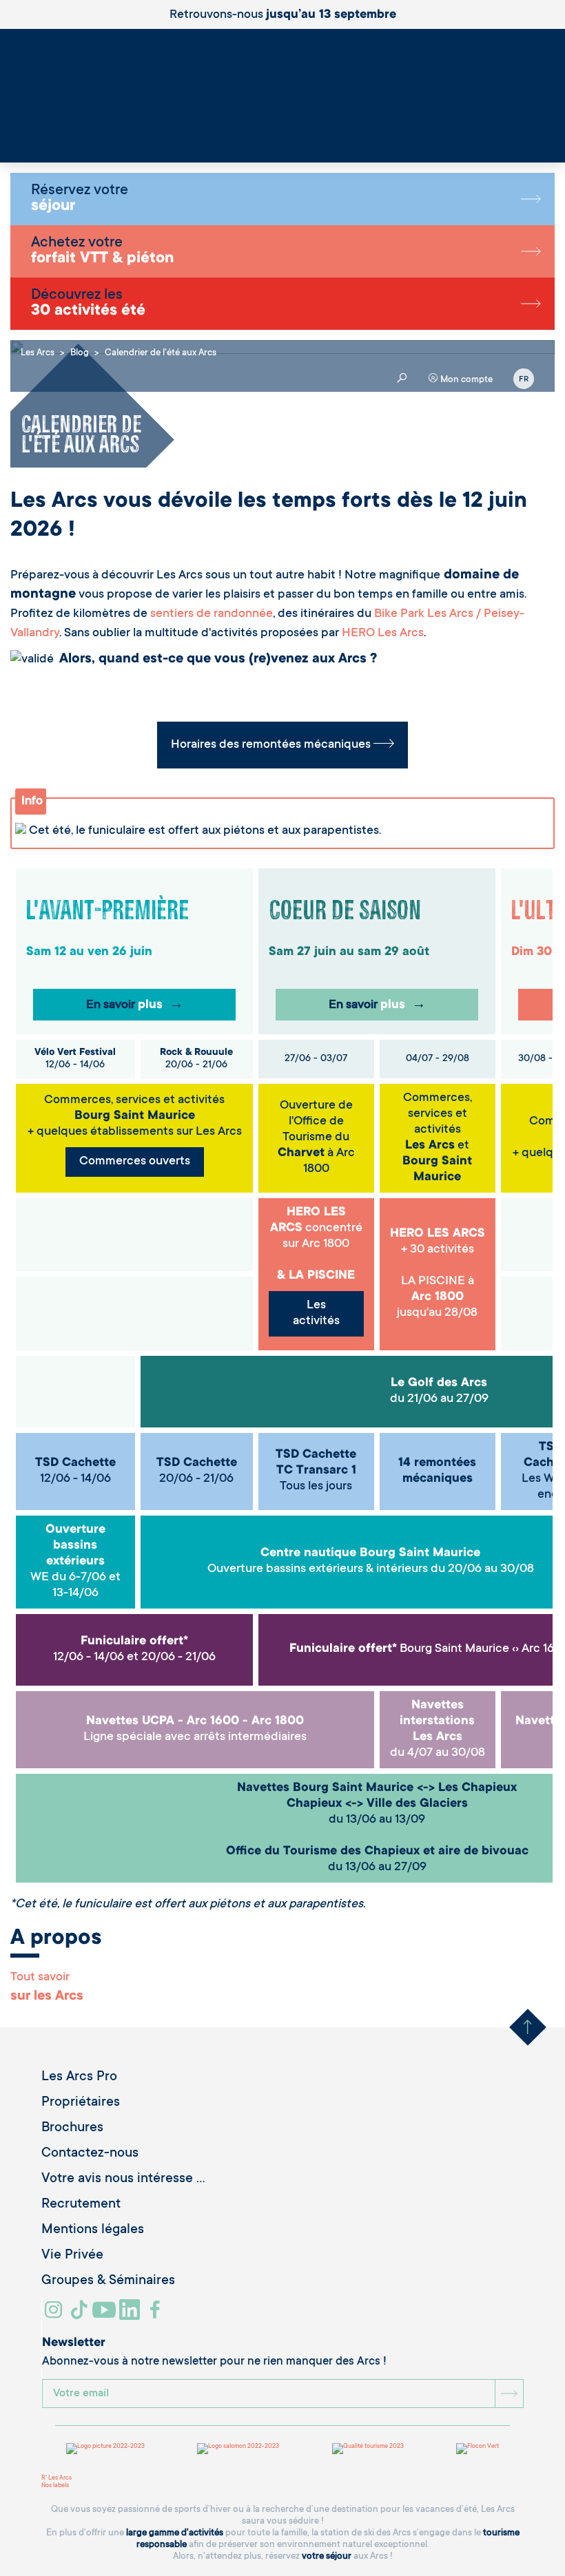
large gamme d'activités (175, 2533)
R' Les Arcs (56, 2478)
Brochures (72, 2128)
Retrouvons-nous (283, 15)
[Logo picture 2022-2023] (105, 2449)
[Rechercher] (17, 137)
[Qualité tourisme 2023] (368, 2449)
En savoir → (135, 1005)
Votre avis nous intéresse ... (123, 2179)
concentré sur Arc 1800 (316, 1228)
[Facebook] (157, 2315)
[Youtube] (106, 2315)
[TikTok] (81, 2315)
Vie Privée (72, 2256)
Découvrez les (88, 304)
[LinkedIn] (131, 2315)
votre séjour (327, 2556)
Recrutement (81, 2205)
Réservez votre (80, 199)
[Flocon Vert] (477, 2449)
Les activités (316, 1313)
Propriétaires (81, 2103)
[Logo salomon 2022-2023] (238, 2449)
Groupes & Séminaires (108, 2281)
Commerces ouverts (135, 1162)
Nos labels (55, 2486)
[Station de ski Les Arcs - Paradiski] (282, 91)
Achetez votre (102, 251)
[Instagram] (55, 2315)
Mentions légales (93, 2230)
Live (20, 145)
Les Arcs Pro (79, 2077)
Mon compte (465, 380)
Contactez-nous (90, 2154)
